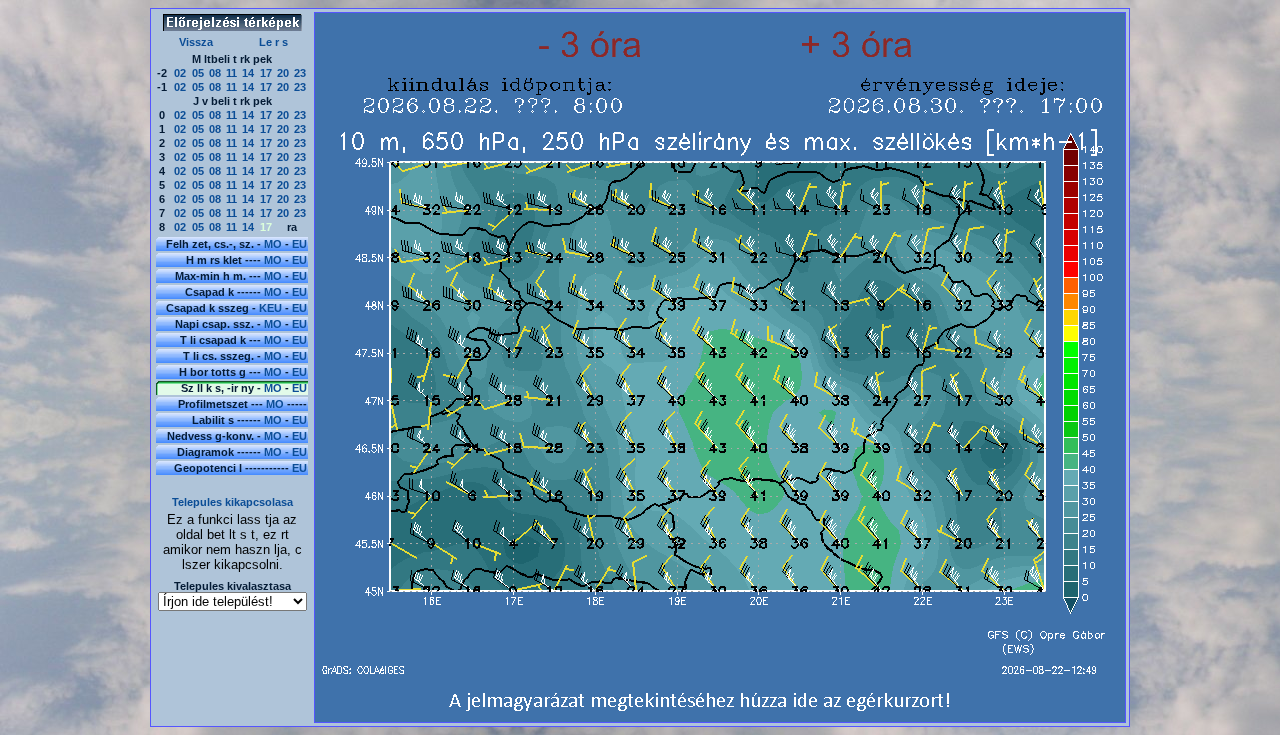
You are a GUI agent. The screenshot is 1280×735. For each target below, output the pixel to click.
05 (198, 73)
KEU (270, 308)
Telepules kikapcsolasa (232, 502)
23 (300, 73)
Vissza (196, 42)
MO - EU (285, 452)
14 (248, 73)
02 (180, 73)
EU (299, 244)
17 (266, 73)
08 (215, 73)
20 (283, 73)
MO (273, 244)
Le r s (273, 42)
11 (231, 73)
